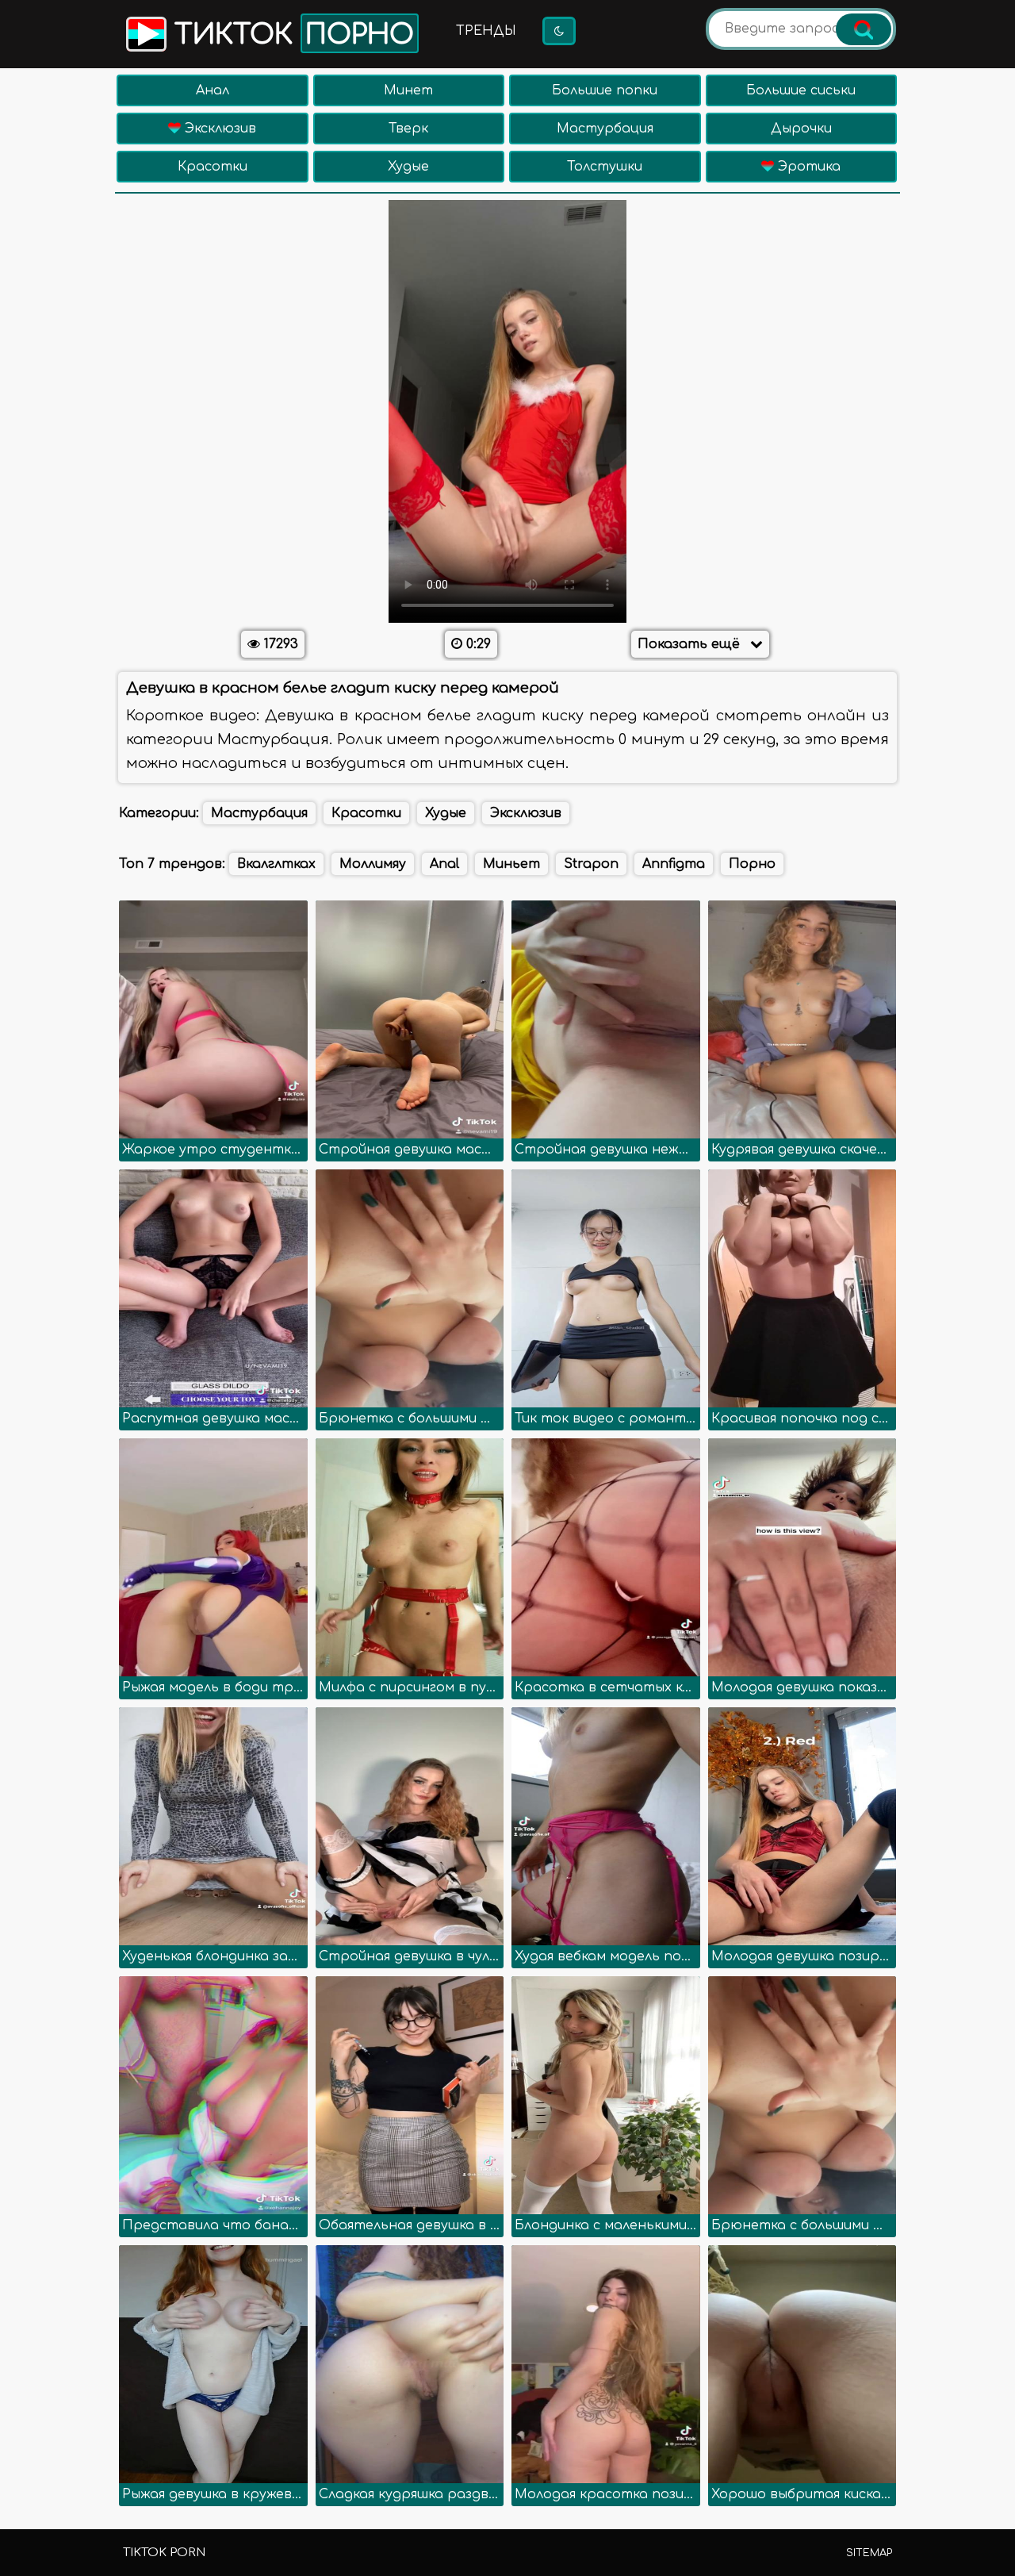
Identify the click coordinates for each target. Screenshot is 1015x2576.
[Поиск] (864, 29)
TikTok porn (164, 2553)
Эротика (807, 167)
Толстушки (605, 167)
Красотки (213, 167)
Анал (213, 90)
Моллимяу (373, 864)
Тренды (486, 31)
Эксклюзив (218, 129)
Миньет (511, 864)
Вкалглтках (276, 864)
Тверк (408, 129)
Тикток (290, 35)
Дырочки (801, 129)
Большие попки (605, 90)
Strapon (591, 864)
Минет (408, 90)
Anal (444, 864)
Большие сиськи (801, 90)
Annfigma (674, 864)
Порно (752, 864)
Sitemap (869, 2553)
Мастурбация (605, 129)
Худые (408, 167)
